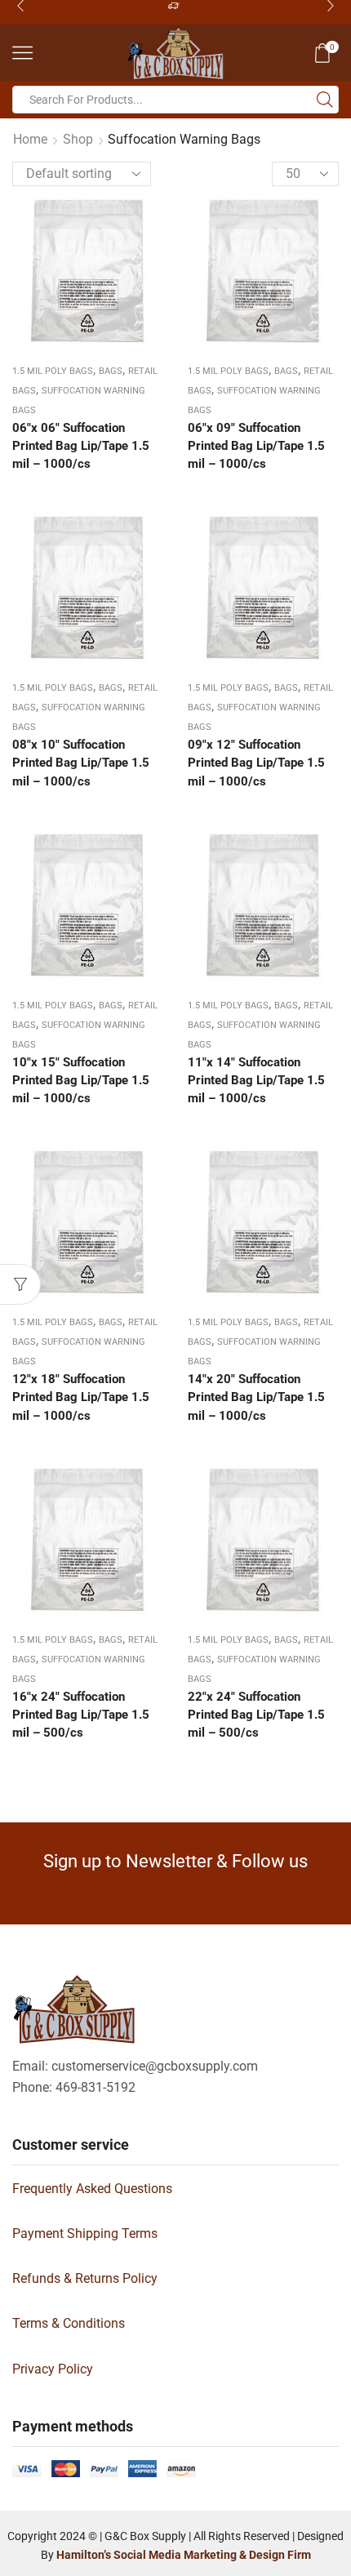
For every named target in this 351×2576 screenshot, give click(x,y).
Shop (78, 139)
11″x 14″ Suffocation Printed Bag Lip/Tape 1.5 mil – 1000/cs (256, 1080)
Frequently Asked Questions (92, 2189)
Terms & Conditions (69, 2323)
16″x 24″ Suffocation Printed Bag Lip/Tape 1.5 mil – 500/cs (81, 1715)
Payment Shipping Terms (85, 2233)
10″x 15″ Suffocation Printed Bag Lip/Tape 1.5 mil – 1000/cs (81, 1080)
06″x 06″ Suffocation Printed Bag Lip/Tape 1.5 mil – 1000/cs (81, 446)
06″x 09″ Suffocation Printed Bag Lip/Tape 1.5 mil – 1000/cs (256, 446)
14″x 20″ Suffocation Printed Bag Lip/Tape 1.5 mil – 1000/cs (256, 1397)
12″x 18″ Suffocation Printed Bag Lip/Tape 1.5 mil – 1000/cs (81, 1397)
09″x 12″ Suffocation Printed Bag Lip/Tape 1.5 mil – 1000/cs (256, 763)
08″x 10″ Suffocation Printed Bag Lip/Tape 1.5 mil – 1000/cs (81, 763)
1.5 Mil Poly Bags (53, 371)
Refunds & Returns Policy (85, 2278)
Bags (111, 371)
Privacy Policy (53, 2369)
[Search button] (325, 100)
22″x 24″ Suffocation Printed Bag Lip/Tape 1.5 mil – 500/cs (256, 1715)
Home (30, 139)
